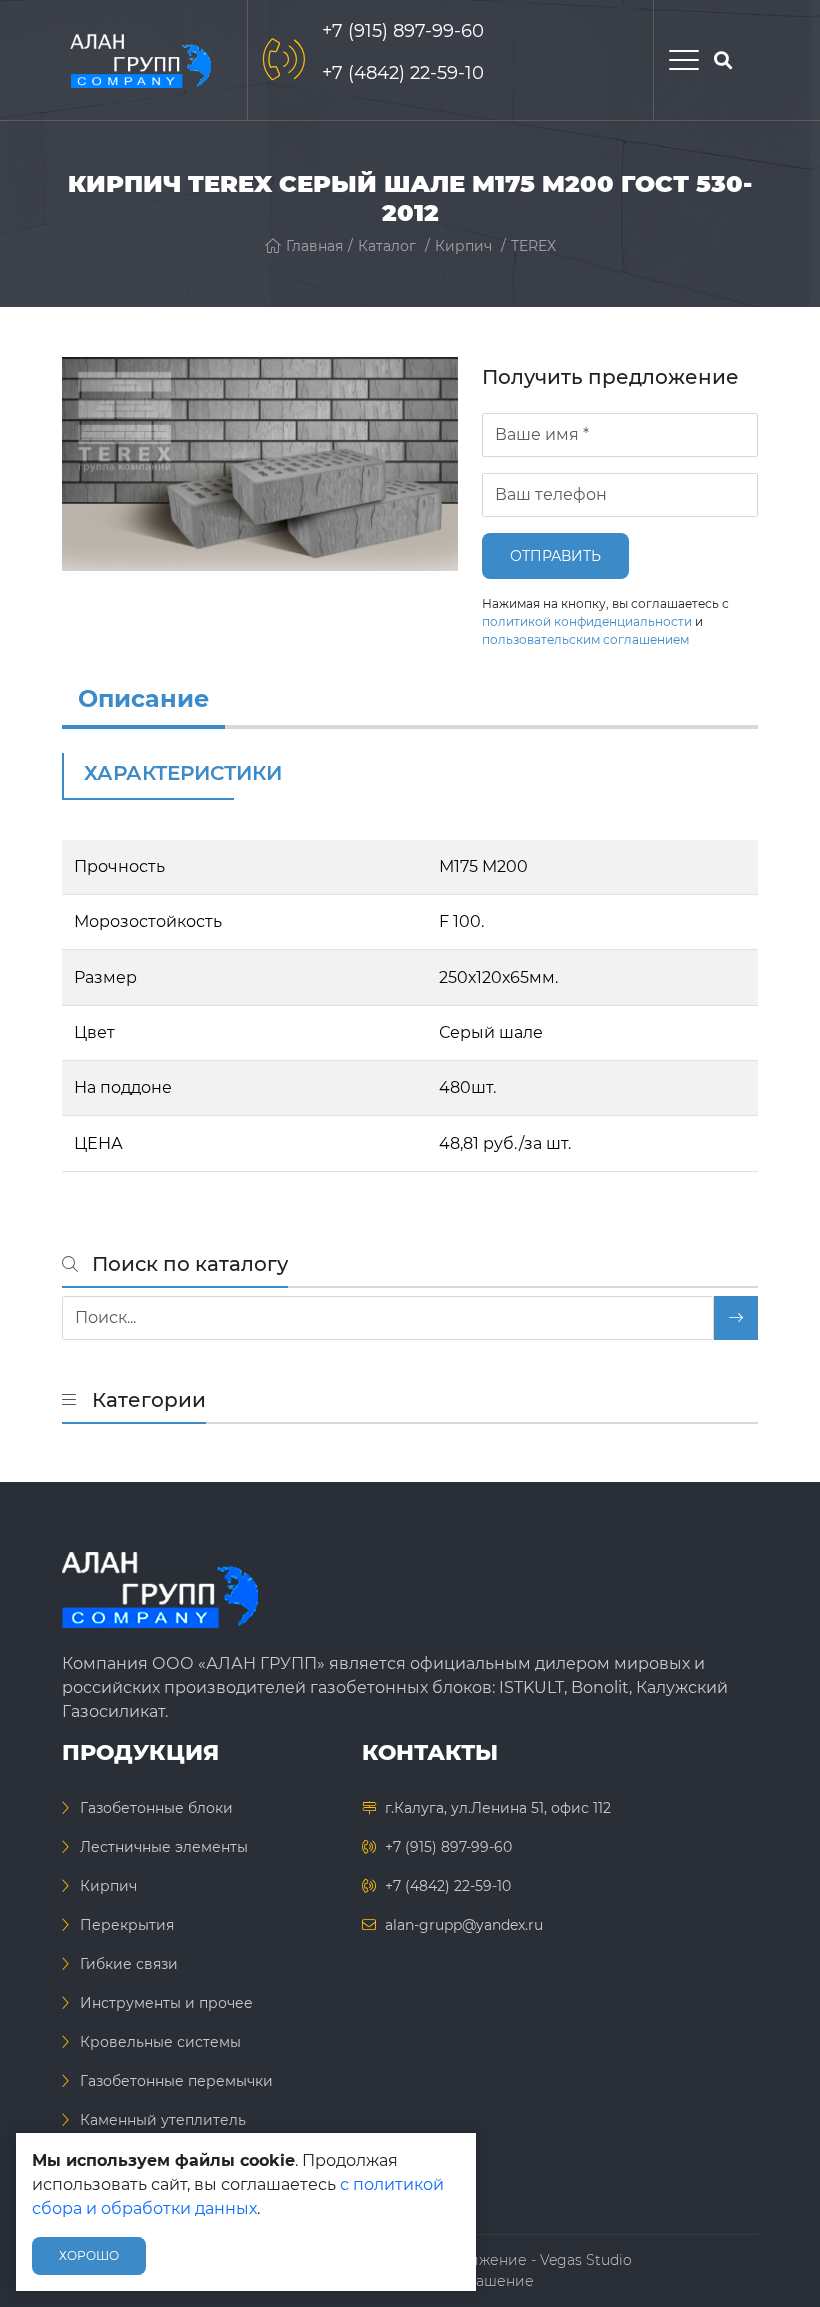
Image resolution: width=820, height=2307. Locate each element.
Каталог (387, 246)
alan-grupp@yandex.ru (464, 1925)
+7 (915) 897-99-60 (403, 31)
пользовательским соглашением (585, 639)
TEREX (533, 246)
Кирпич (463, 246)
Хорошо (89, 2255)
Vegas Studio (586, 2260)
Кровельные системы (160, 2042)
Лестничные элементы (164, 1847)
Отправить (555, 556)
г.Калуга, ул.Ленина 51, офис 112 (498, 1808)
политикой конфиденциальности (587, 621)
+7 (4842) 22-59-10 (403, 73)
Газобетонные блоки (156, 1808)
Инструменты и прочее (166, 2003)
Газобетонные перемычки (176, 2081)
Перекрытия (127, 1925)
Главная (314, 246)
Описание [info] (143, 698)
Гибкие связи (129, 1964)
